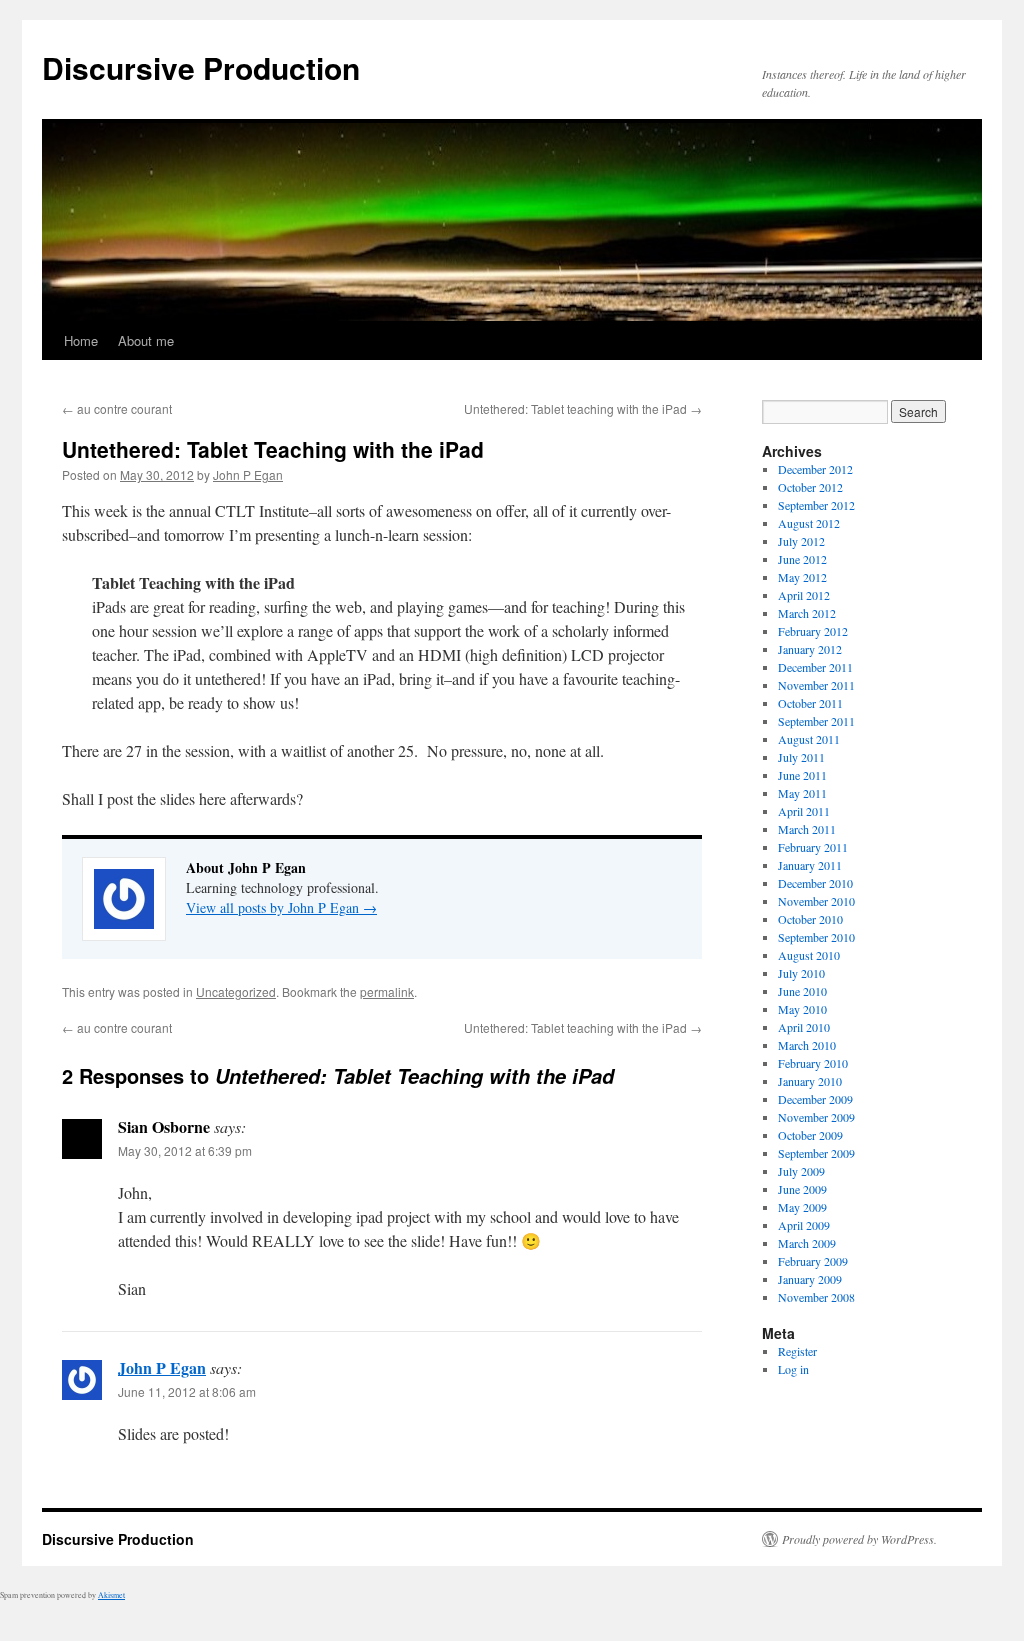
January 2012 (810, 649)
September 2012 (816, 505)
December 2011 (815, 667)
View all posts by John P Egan (281, 907)
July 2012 (801, 541)
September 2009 (816, 1153)
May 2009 (802, 1207)
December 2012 (815, 469)
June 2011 (802, 775)
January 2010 (810, 1081)
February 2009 (813, 1261)
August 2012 (809, 523)
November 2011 (816, 685)
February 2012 (813, 631)
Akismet (111, 1595)
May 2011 (802, 793)
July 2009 (801, 1171)
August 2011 (809, 739)
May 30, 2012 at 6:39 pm (185, 1150)
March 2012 (807, 613)
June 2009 (802, 1189)
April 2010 (804, 1027)
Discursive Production (201, 67)
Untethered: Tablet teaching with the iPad (583, 408)
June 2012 (802, 559)
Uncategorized (236, 991)
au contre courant (117, 408)
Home (81, 340)
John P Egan (248, 474)
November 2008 (816, 1297)
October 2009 (810, 1135)
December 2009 (815, 1099)
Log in (793, 1369)
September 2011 (816, 721)
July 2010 (801, 973)
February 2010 (813, 1063)
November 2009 (816, 1117)
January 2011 (810, 865)
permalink (387, 991)
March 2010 (807, 1045)
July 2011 (801, 757)
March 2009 (807, 1243)
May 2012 (802, 577)
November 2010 (816, 901)
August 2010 (809, 955)
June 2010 (802, 991)
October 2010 (810, 919)
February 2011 (813, 847)
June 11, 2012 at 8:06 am (187, 1391)
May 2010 (802, 1009)
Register (797, 1351)
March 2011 (807, 829)
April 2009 (804, 1225)
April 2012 (804, 595)
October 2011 (810, 703)
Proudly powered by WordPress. (859, 1539)
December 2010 (815, 883)
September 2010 (816, 937)
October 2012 (810, 487)
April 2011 (804, 811)
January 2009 (810, 1279)
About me (146, 340)
